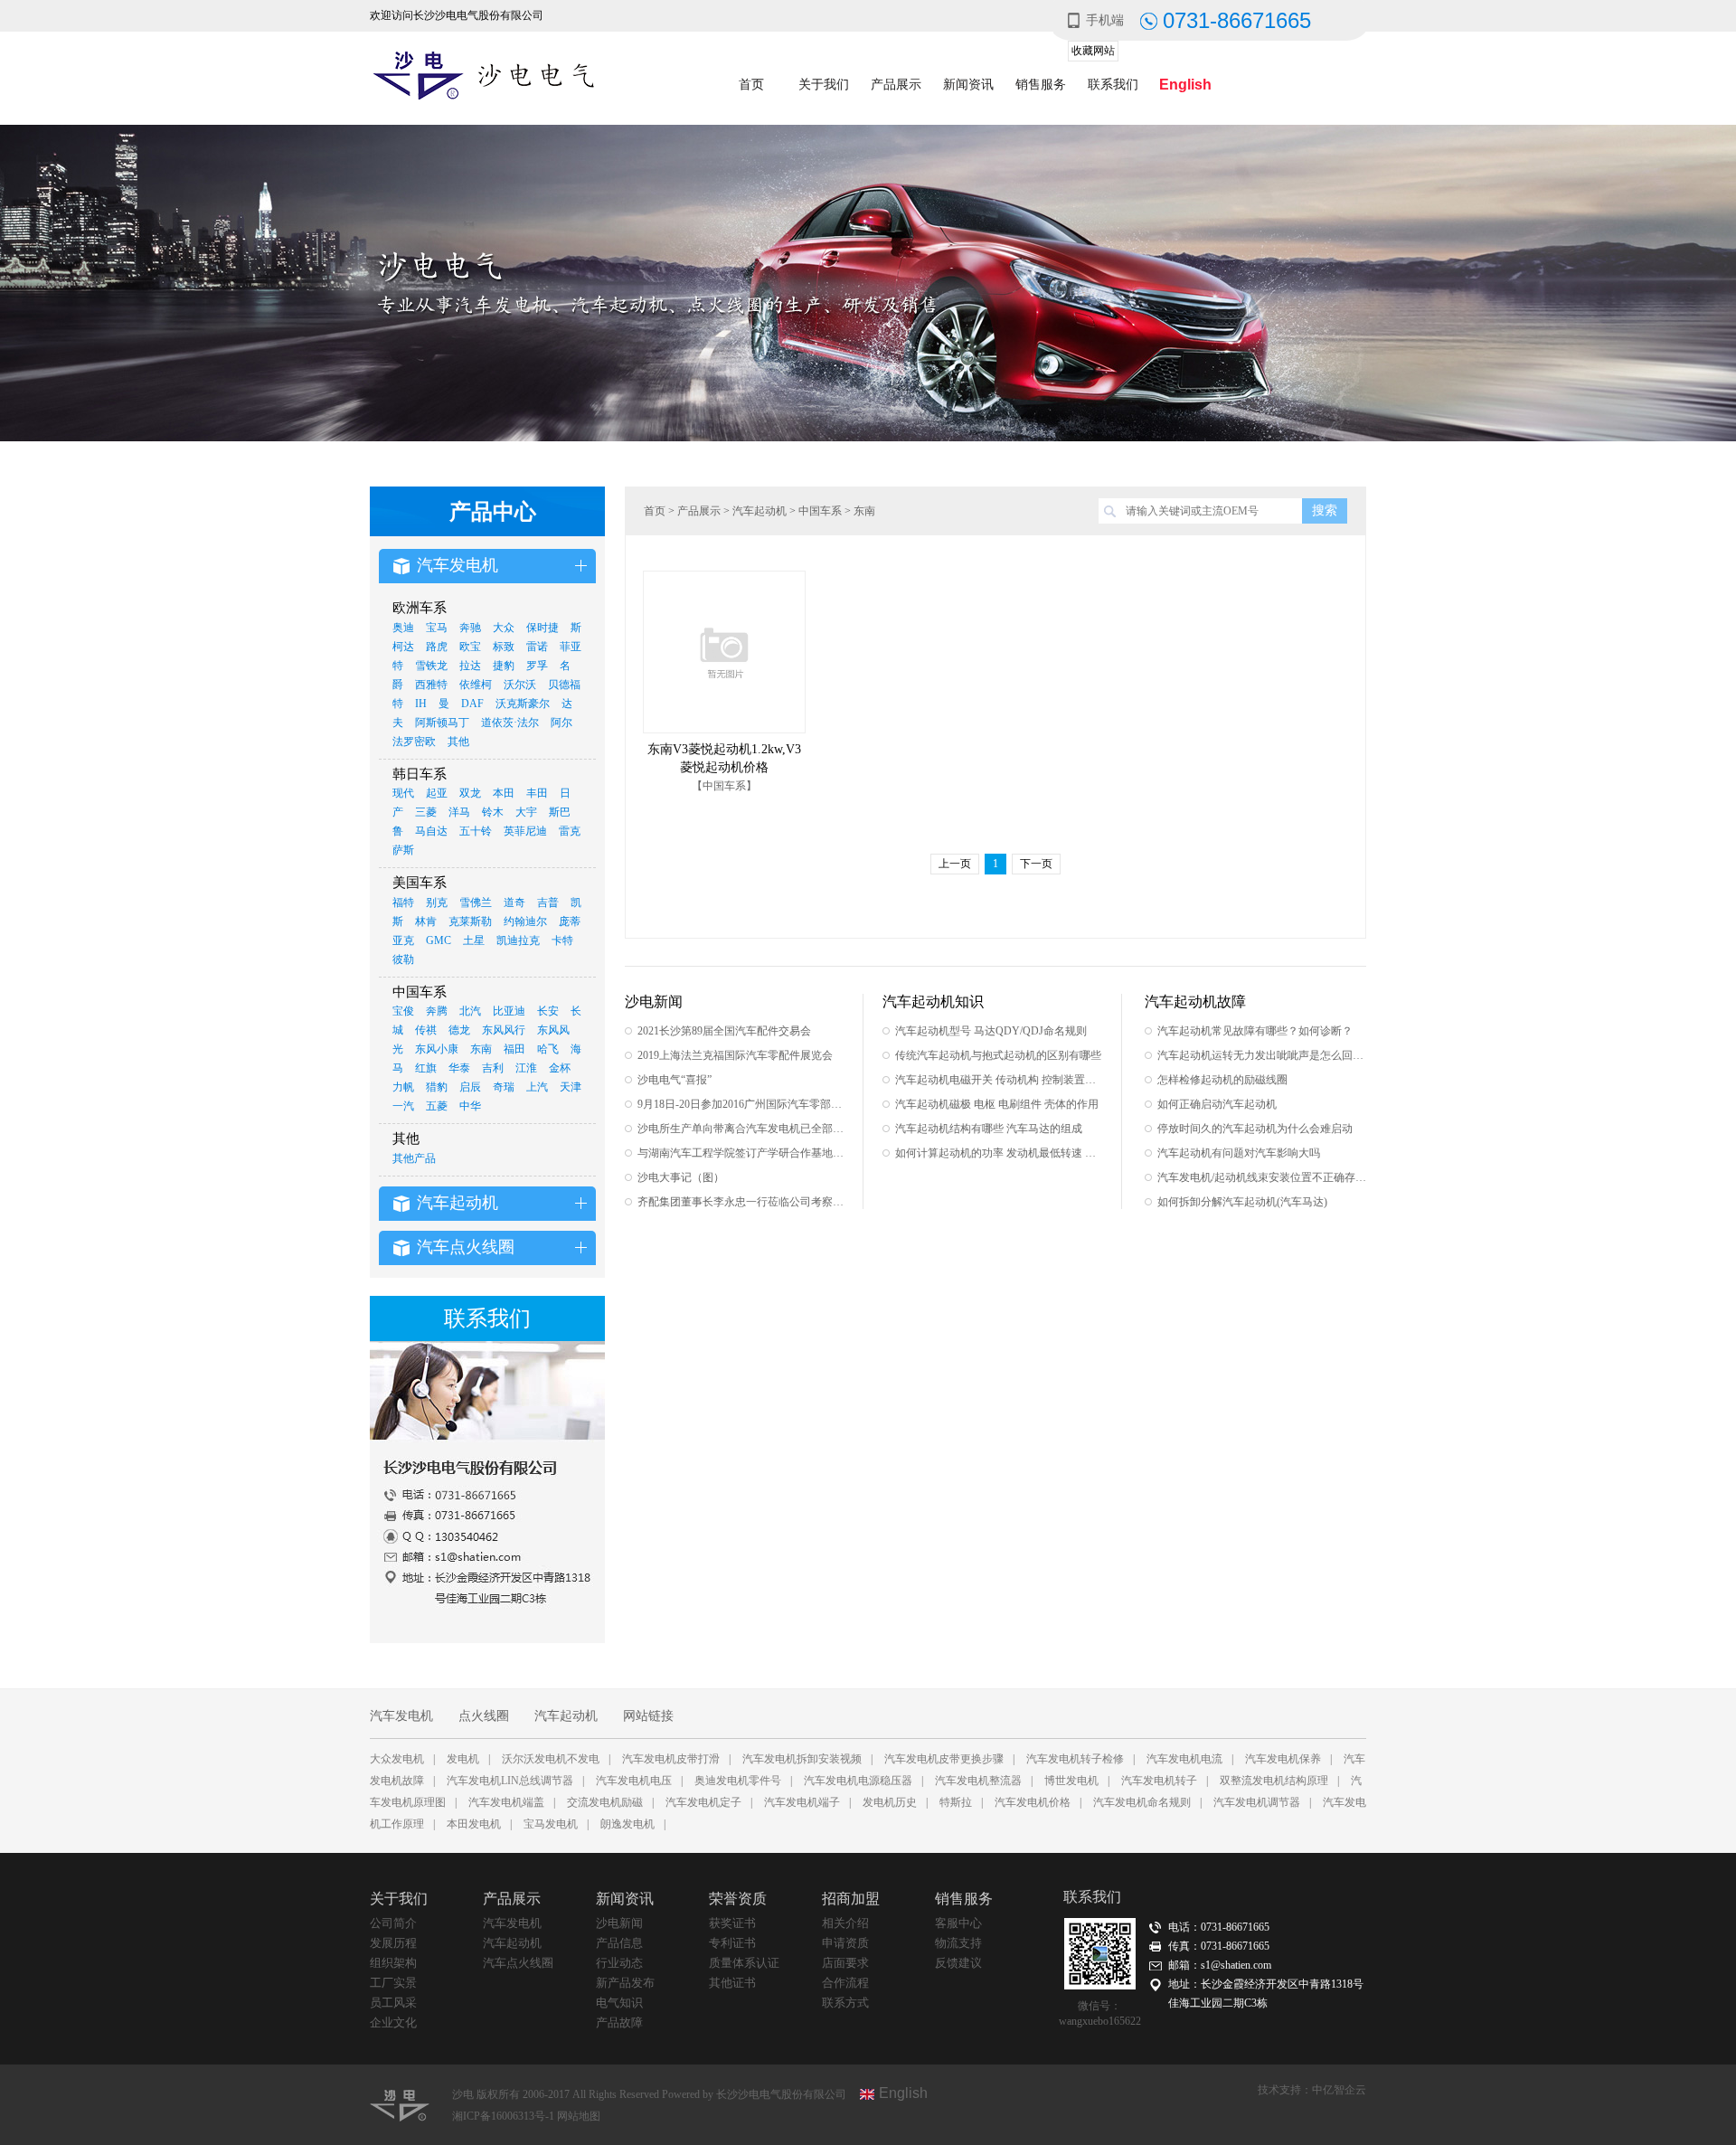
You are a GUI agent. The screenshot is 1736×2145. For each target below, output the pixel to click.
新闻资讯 (968, 85)
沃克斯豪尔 (523, 704)
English (1185, 85)
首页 (751, 85)
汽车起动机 (759, 511)
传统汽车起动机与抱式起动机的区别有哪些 (998, 1055)
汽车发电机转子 (1159, 1781)
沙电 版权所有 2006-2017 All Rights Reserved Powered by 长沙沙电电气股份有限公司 (649, 2094)
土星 (474, 940)
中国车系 (820, 511)
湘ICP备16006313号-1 (505, 2116)
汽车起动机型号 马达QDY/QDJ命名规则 (991, 1031)
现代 (403, 793)
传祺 (426, 1030)
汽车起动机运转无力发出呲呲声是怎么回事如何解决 (1262, 1055)
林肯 (426, 921)
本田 (504, 793)
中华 (470, 1106)
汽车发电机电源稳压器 (858, 1781)
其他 (458, 742)
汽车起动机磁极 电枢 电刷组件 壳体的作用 (997, 1104)
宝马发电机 (551, 1824)
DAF (472, 704)
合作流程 (845, 1983)
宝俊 (403, 1011)
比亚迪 (509, 1011)
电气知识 (619, 2003)
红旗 (426, 1068)
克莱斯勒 (470, 921)
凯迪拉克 (518, 940)
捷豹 (504, 666)
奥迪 (403, 628)
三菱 (426, 812)
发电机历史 (890, 1802)
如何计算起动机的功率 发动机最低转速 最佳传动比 (1000, 1153)
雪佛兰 (476, 902)
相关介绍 (845, 1923)
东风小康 (437, 1049)
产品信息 (619, 1943)
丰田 (537, 793)
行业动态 (619, 1963)
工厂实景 (393, 1983)
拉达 (470, 666)
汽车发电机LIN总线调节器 (510, 1781)
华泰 (459, 1068)
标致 (504, 647)
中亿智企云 (1339, 2090)
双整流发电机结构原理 (1274, 1781)
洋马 (459, 812)
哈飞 (548, 1049)
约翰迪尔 (525, 921)
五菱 (437, 1106)
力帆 (403, 1087)
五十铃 (476, 831)
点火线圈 (484, 1716)
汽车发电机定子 (703, 1802)
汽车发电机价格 (1033, 1802)
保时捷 (542, 628)
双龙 (470, 793)
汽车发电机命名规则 (1142, 1802)
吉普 (548, 902)
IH (421, 704)
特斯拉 (956, 1802)
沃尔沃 (520, 685)
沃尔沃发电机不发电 (551, 1759)
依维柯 (476, 685)
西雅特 (431, 685)
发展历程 (393, 1943)
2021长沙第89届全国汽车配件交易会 (724, 1031)
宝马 (437, 628)
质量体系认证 (744, 1963)
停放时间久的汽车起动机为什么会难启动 (1255, 1129)
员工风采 (393, 2003)
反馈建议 (958, 1963)
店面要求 (845, 1963)
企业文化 (393, 2022)
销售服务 (1041, 85)
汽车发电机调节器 (1257, 1802)
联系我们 (1113, 85)
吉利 (493, 1068)
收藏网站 (1093, 51)
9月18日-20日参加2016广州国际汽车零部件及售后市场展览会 (742, 1104)
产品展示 (896, 85)
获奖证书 (732, 1923)
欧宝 (470, 647)
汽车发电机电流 (1184, 1759)
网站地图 (579, 2116)
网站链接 (648, 1716)
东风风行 (504, 1030)
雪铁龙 (431, 666)
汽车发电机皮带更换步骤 (944, 1759)
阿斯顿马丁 (442, 723)
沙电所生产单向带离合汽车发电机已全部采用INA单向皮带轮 (742, 1129)
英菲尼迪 (525, 831)
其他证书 (732, 1983)
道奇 (514, 902)
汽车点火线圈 (518, 1963)
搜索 (1325, 510)
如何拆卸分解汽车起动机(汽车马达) (1242, 1202)
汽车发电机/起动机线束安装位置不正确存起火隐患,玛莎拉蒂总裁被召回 (1262, 1177)
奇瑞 (504, 1087)
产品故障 (619, 2022)
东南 (481, 1049)
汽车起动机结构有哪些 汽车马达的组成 (989, 1129)
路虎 (437, 647)
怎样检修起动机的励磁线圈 (1222, 1080)
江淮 (526, 1068)
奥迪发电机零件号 (738, 1781)
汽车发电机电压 (634, 1781)
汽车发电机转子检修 (1075, 1759)
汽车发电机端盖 (506, 1802)
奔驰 (470, 628)
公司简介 (393, 1923)
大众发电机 (397, 1759)
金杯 (560, 1068)
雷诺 (537, 647)
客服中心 (958, 1923)
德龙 (459, 1030)
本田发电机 (474, 1824)
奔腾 (437, 1011)
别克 (437, 902)
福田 (514, 1049)
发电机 (463, 1759)
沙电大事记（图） (681, 1177)
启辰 (470, 1087)
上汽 (537, 1087)
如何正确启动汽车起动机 (1217, 1104)
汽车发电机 (401, 1716)
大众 (504, 628)
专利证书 (732, 1943)
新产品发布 (625, 1983)
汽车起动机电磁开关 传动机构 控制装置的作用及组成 (1000, 1080)
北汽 (470, 1011)
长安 (548, 1011)
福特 (403, 902)
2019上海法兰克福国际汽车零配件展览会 (735, 1055)
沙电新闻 (619, 1923)
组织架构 (393, 1963)
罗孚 (537, 666)
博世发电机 (1071, 1781)
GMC (439, 940)
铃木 (493, 812)
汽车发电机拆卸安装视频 (802, 1759)
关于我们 (824, 85)
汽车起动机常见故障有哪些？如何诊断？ (1255, 1031)
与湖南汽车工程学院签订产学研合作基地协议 (742, 1153)
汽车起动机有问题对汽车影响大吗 (1239, 1153)
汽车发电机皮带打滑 (671, 1759)
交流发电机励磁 (605, 1802)
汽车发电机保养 (1283, 1759)
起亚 (437, 793)
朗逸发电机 (627, 1824)
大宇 (526, 812)
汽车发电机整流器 (978, 1781)
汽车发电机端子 (802, 1802)
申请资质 (845, 1943)
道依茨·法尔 (510, 723)
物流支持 (958, 1943)
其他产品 (414, 1158)
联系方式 (845, 2003)
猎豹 (437, 1087)
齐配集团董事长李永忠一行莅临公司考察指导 (742, 1202)
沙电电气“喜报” (675, 1080)
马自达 (431, 831)
